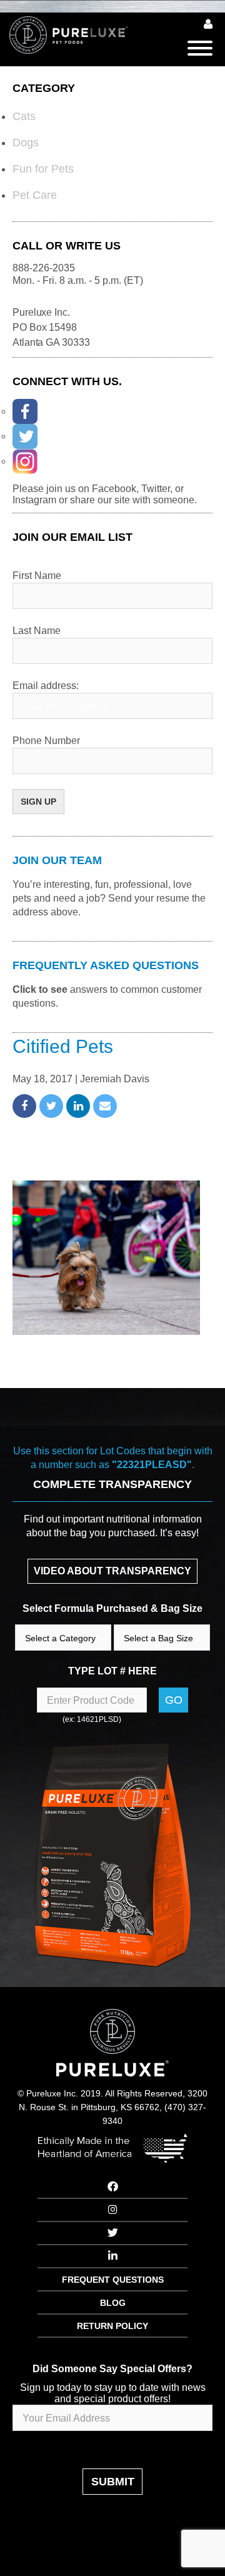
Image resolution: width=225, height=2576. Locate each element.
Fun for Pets (43, 169)
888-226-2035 (44, 268)
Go (174, 1700)
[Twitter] (25, 436)
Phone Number (46, 741)
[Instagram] (25, 461)
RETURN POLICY (112, 2326)
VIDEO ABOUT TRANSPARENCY (112, 1571)
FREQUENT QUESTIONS (113, 2280)
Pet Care (35, 195)
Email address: (46, 686)
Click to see (40, 989)
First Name (37, 576)
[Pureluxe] (78, 35)
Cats (24, 116)
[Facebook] (25, 411)
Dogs (26, 143)
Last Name (37, 631)
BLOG (113, 2303)
